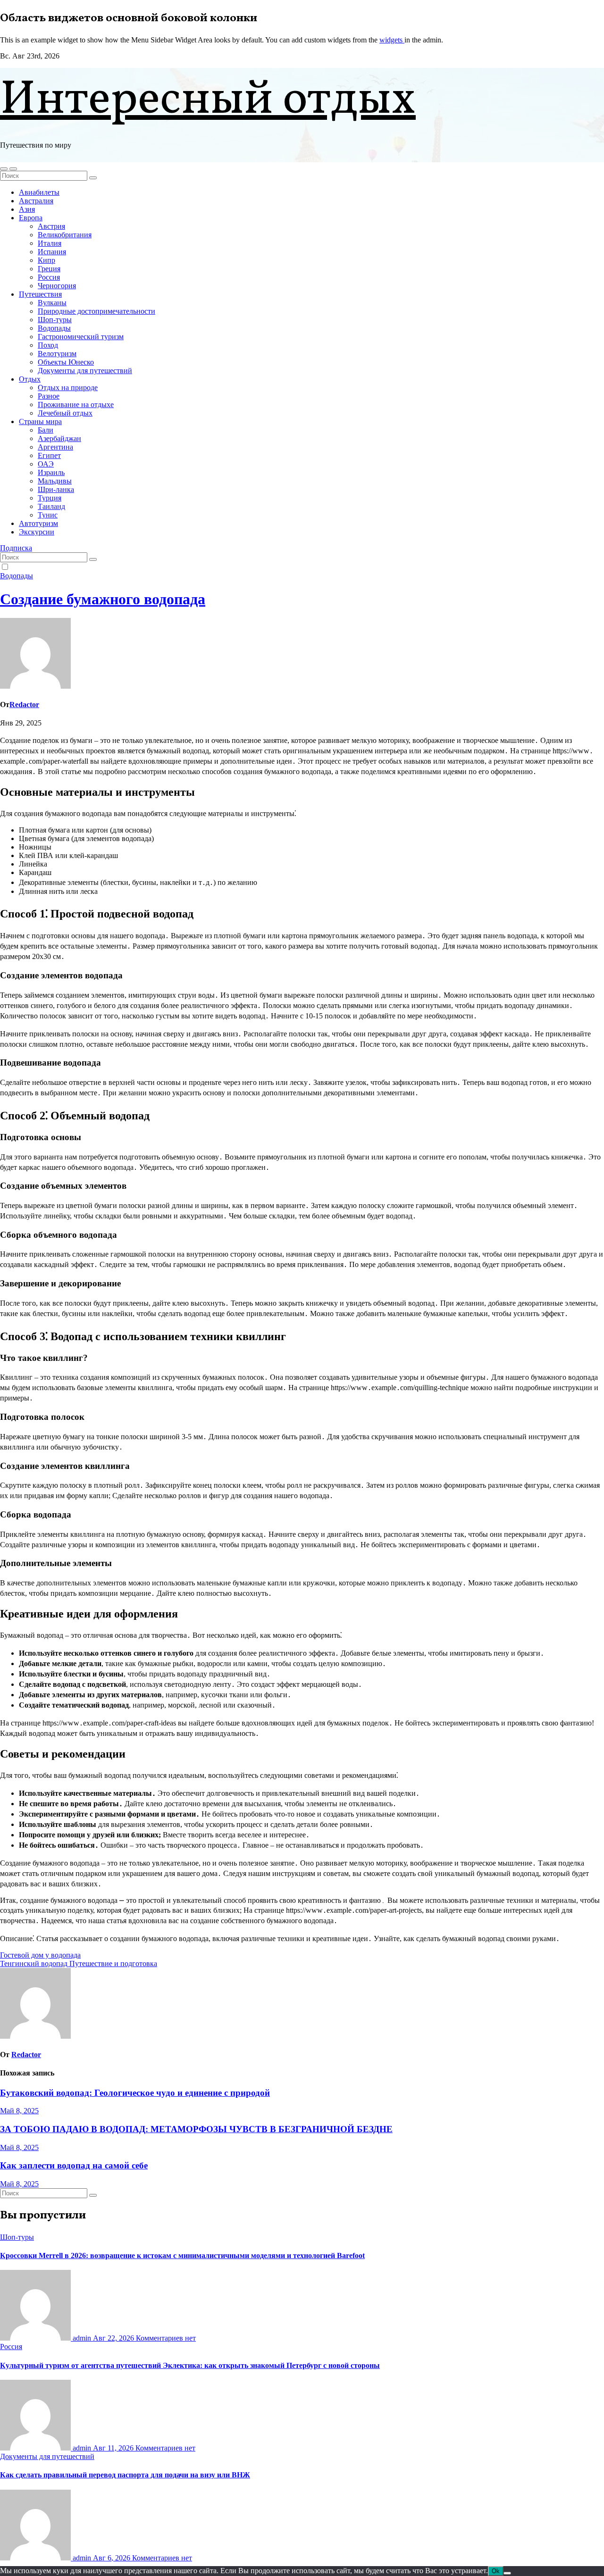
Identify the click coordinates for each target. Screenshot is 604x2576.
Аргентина (55, 447)
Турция (50, 498)
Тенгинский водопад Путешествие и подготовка (79, 1963)
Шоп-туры (55, 320)
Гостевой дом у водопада (40, 1955)
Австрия (51, 226)
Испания (52, 252)
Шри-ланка (56, 489)
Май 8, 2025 (19, 2111)
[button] (4, 169)
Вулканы (52, 303)
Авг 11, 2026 (114, 2448)
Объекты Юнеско (66, 362)
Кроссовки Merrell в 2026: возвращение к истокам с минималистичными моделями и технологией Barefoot (182, 2255)
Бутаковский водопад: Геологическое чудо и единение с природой (135, 2093)
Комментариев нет (166, 2338)
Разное (49, 396)
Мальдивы (55, 481)
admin (82, 2338)
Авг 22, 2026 (114, 2338)
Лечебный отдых (65, 413)
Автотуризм (38, 523)
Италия (50, 243)
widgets (392, 40)
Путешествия (40, 294)
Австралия (36, 201)
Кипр (46, 260)
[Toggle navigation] (13, 169)
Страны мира (40, 421)
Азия (27, 209)
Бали (46, 430)
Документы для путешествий (85, 371)
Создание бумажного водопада (103, 599)
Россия (49, 277)
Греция (49, 269)
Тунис (48, 515)
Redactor (24, 704)
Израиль (51, 472)
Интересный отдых (208, 101)
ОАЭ (46, 464)
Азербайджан (59, 438)
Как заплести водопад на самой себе (74, 2165)
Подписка (16, 548)
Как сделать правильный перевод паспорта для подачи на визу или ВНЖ (125, 2475)
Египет (49, 455)
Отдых (30, 379)
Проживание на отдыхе (76, 404)
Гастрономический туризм (81, 337)
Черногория (57, 286)
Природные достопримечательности (96, 311)
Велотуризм (57, 354)
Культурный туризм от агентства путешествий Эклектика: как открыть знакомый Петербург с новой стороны (190, 2365)
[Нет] (507, 2573)
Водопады (54, 328)
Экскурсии (37, 532)
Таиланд (51, 506)
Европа (31, 218)
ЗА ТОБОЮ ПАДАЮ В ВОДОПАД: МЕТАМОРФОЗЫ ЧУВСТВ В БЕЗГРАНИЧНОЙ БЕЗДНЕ (196, 2129)
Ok (496, 2571)
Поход (48, 345)
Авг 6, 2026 (113, 2558)
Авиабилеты (39, 192)
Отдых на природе (68, 388)
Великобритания (65, 235)
